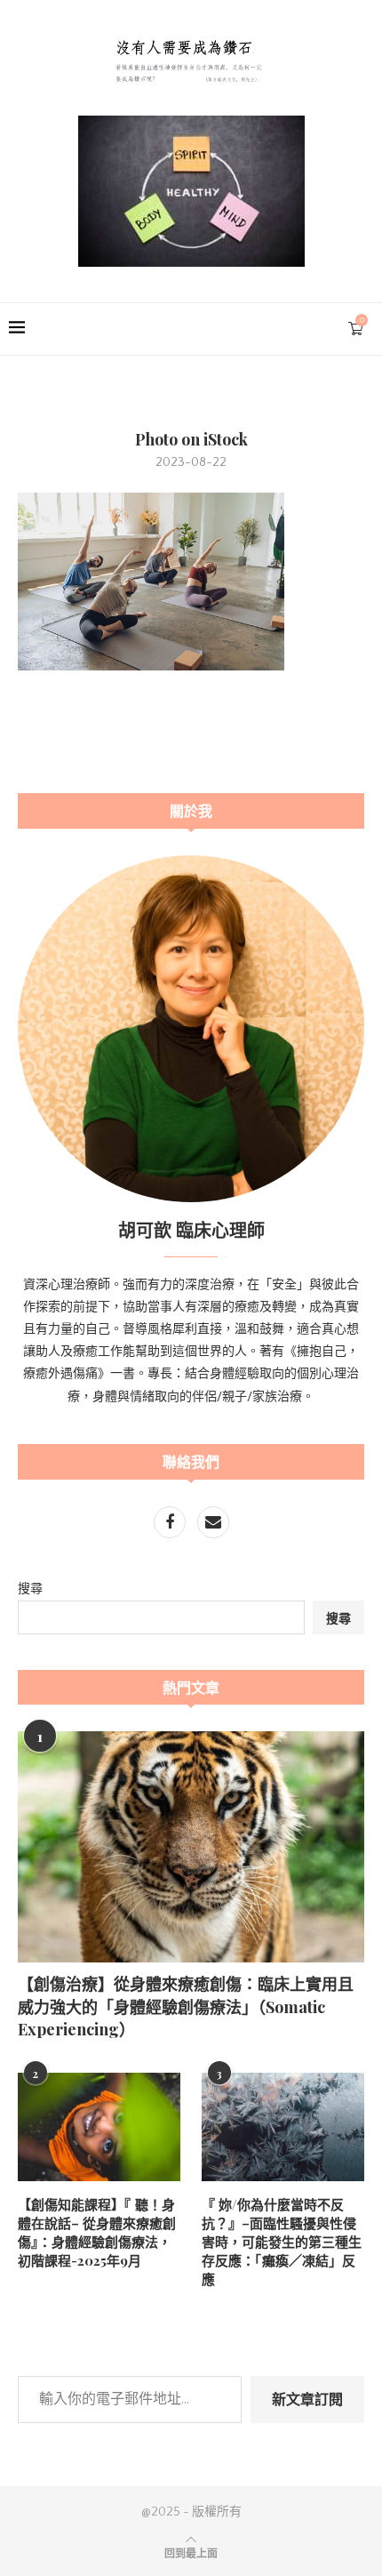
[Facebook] (171, 1524)
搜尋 (30, 1589)
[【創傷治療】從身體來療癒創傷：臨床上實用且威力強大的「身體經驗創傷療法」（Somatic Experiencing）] (191, 1847)
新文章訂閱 (307, 2399)
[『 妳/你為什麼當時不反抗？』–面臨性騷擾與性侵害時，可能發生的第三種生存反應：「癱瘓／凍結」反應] (283, 2127)
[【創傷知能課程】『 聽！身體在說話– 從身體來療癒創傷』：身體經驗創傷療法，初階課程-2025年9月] (99, 2127)
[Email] (213, 1524)
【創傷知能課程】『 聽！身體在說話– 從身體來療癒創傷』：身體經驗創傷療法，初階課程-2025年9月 (97, 2232)
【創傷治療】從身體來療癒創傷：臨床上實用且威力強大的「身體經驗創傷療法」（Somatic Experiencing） (186, 2006)
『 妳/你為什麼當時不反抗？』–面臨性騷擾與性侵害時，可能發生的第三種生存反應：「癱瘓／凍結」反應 (282, 2242)
